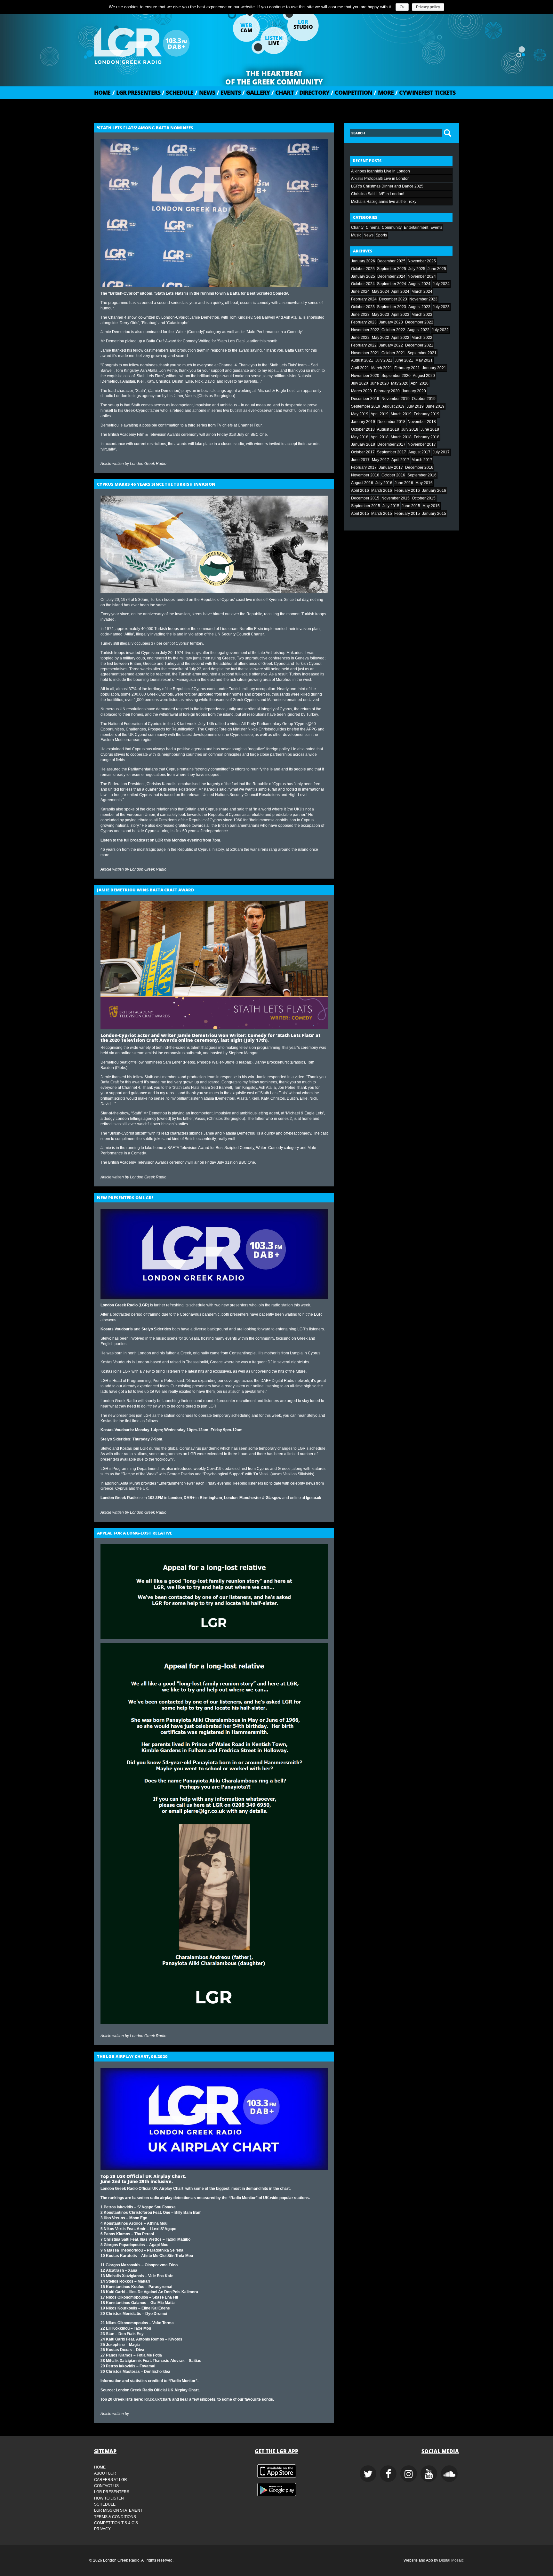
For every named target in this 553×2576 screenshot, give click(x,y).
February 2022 (364, 345)
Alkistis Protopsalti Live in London (380, 179)
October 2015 (424, 498)
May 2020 (400, 383)
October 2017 (363, 452)
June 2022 (360, 338)
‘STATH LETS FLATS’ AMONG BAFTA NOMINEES (145, 128)
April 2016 (360, 490)
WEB (246, 28)
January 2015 (434, 514)
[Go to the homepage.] (158, 43)
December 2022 (419, 322)
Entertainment (416, 227)
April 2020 (420, 383)
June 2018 (430, 429)
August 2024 (419, 284)
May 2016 (424, 483)
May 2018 (360, 437)
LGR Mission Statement (118, 2510)
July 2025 (417, 269)
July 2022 (440, 330)
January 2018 (363, 444)
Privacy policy (428, 7)
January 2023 (391, 322)
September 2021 (422, 353)
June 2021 (404, 360)
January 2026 (363, 261)
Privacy (102, 2529)
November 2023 (423, 299)
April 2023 (400, 315)
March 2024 (422, 291)
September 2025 (392, 269)
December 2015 (365, 498)
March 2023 (422, 315)
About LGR (105, 2473)
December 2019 (365, 399)
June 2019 (435, 406)
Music (356, 235)
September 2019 (366, 406)
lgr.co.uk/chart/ (158, 2399)
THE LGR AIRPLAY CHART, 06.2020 (132, 2056)
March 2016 (382, 490)
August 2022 (418, 330)
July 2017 (441, 452)
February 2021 (407, 368)
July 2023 (441, 307)
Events (229, 92)
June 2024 (360, 291)
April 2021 (360, 368)
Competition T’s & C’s (116, 2523)
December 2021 (419, 345)
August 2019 (393, 406)
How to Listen (109, 2498)
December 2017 (391, 444)
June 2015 (411, 506)
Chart (283, 92)
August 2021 (362, 360)
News (205, 92)
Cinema (373, 227)
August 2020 (424, 376)
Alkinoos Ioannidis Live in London (381, 171)
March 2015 (382, 514)
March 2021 (382, 368)
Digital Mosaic (451, 2560)
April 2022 (400, 338)
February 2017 (364, 467)
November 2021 (365, 353)
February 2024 (364, 299)
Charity (357, 227)
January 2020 (414, 391)
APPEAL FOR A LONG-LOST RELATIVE (135, 1533)
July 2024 (441, 284)
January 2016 (434, 490)
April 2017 (400, 460)
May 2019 (360, 414)
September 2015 (366, 506)
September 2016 (422, 475)
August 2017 (419, 452)
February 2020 (387, 391)
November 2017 (422, 444)
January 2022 (391, 345)
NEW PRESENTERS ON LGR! (125, 1198)
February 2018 (427, 437)
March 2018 (401, 437)
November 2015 (396, 498)
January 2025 (363, 276)
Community (392, 227)
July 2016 (384, 483)
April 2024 (400, 291)
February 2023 (364, 322)
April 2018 (380, 437)
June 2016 (404, 483)
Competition (352, 92)
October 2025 (363, 269)
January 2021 (434, 368)
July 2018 (410, 429)
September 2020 (396, 376)
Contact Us (106, 2486)
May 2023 (381, 315)
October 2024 (363, 284)
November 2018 (422, 422)
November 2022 (365, 330)
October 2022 (393, 330)
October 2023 (363, 307)
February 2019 (427, 414)
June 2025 (437, 269)
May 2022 (381, 338)
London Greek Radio (148, 464)
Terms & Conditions (115, 2517)
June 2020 (380, 383)
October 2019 (424, 399)
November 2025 (422, 261)
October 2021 (393, 353)
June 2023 (360, 315)
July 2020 (360, 383)
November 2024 (422, 276)
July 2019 (415, 406)
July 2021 (384, 360)
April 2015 (360, 514)
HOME (102, 92)
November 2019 (396, 399)
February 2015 (407, 514)
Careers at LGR (111, 2480)
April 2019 (380, 414)
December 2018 (391, 422)
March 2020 (361, 391)
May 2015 (431, 506)
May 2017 (381, 460)
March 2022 (422, 338)
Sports (381, 235)
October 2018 (363, 429)
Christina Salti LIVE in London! (378, 194)
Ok (402, 7)
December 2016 (419, 467)
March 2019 (401, 414)
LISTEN (274, 41)
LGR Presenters (136, 92)
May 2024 (381, 291)
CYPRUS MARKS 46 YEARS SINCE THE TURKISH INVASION (156, 484)
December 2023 (393, 299)
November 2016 (365, 475)
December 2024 (391, 276)
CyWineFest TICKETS (425, 92)
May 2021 (424, 360)
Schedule (178, 92)
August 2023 (419, 307)
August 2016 (362, 483)
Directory (312, 92)
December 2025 (391, 261)
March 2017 (422, 460)
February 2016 (407, 490)
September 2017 (392, 452)
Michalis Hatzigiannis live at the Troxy (384, 202)
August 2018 (388, 429)
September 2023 (392, 307)
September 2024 (392, 284)
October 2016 (393, 475)
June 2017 (360, 460)
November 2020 (365, 376)
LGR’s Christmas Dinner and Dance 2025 (387, 186)
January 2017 (391, 467)
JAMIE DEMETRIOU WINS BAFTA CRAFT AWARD (146, 890)
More (384, 92)
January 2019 (363, 422)
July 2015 (391, 506)
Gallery (256, 92)
